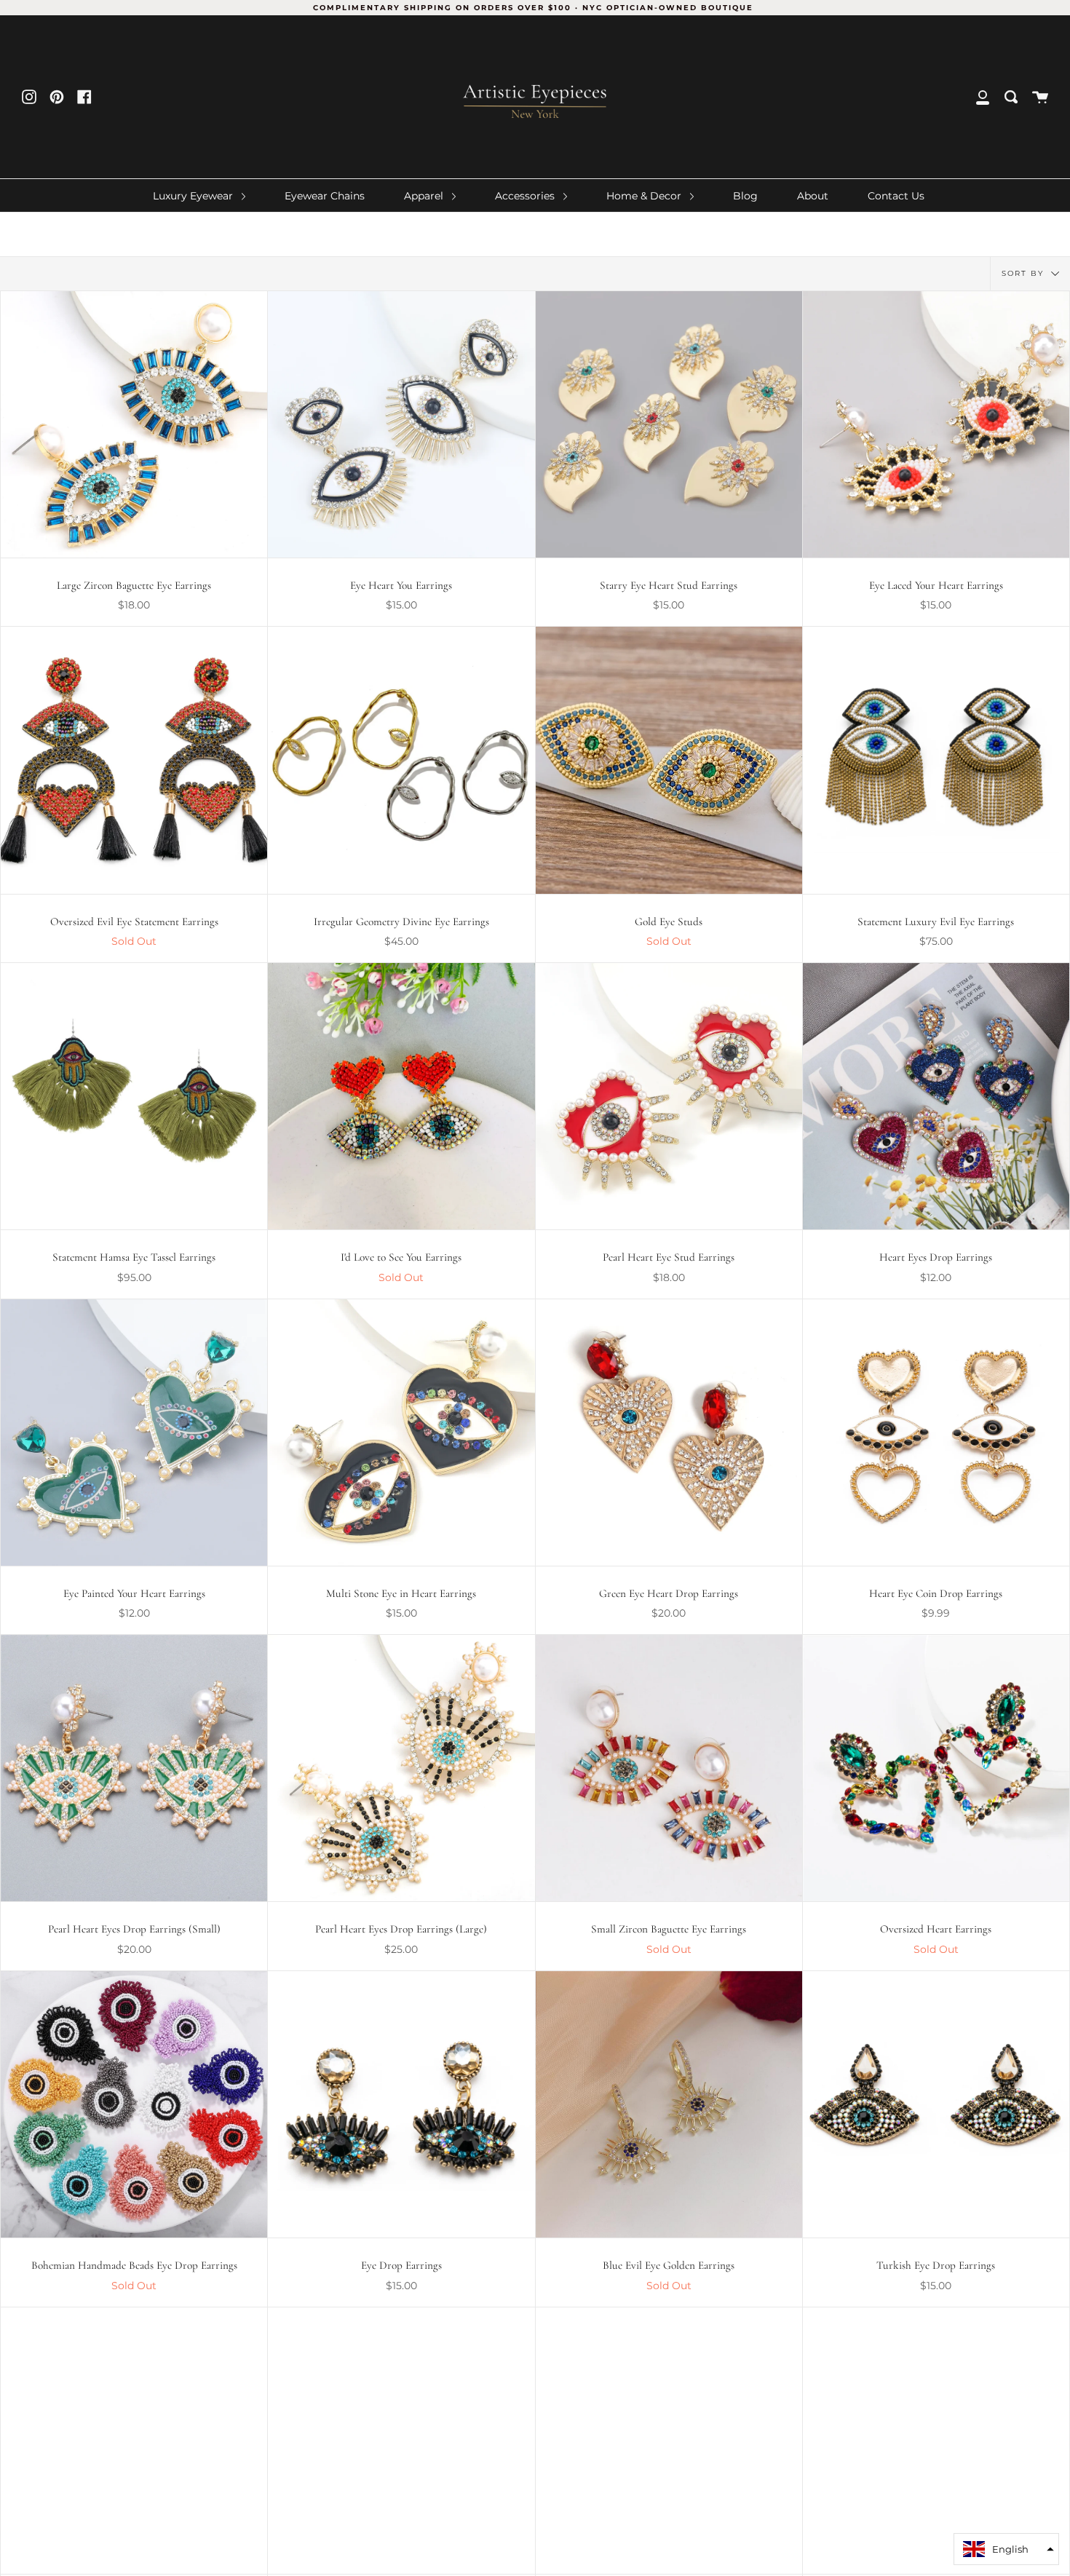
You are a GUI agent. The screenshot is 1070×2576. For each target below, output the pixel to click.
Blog (745, 196)
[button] (1006, 2549)
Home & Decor (645, 196)
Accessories (526, 196)
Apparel (425, 196)
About (813, 196)
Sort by (1025, 273)
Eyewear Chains (325, 196)
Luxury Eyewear (194, 196)
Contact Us (896, 196)
